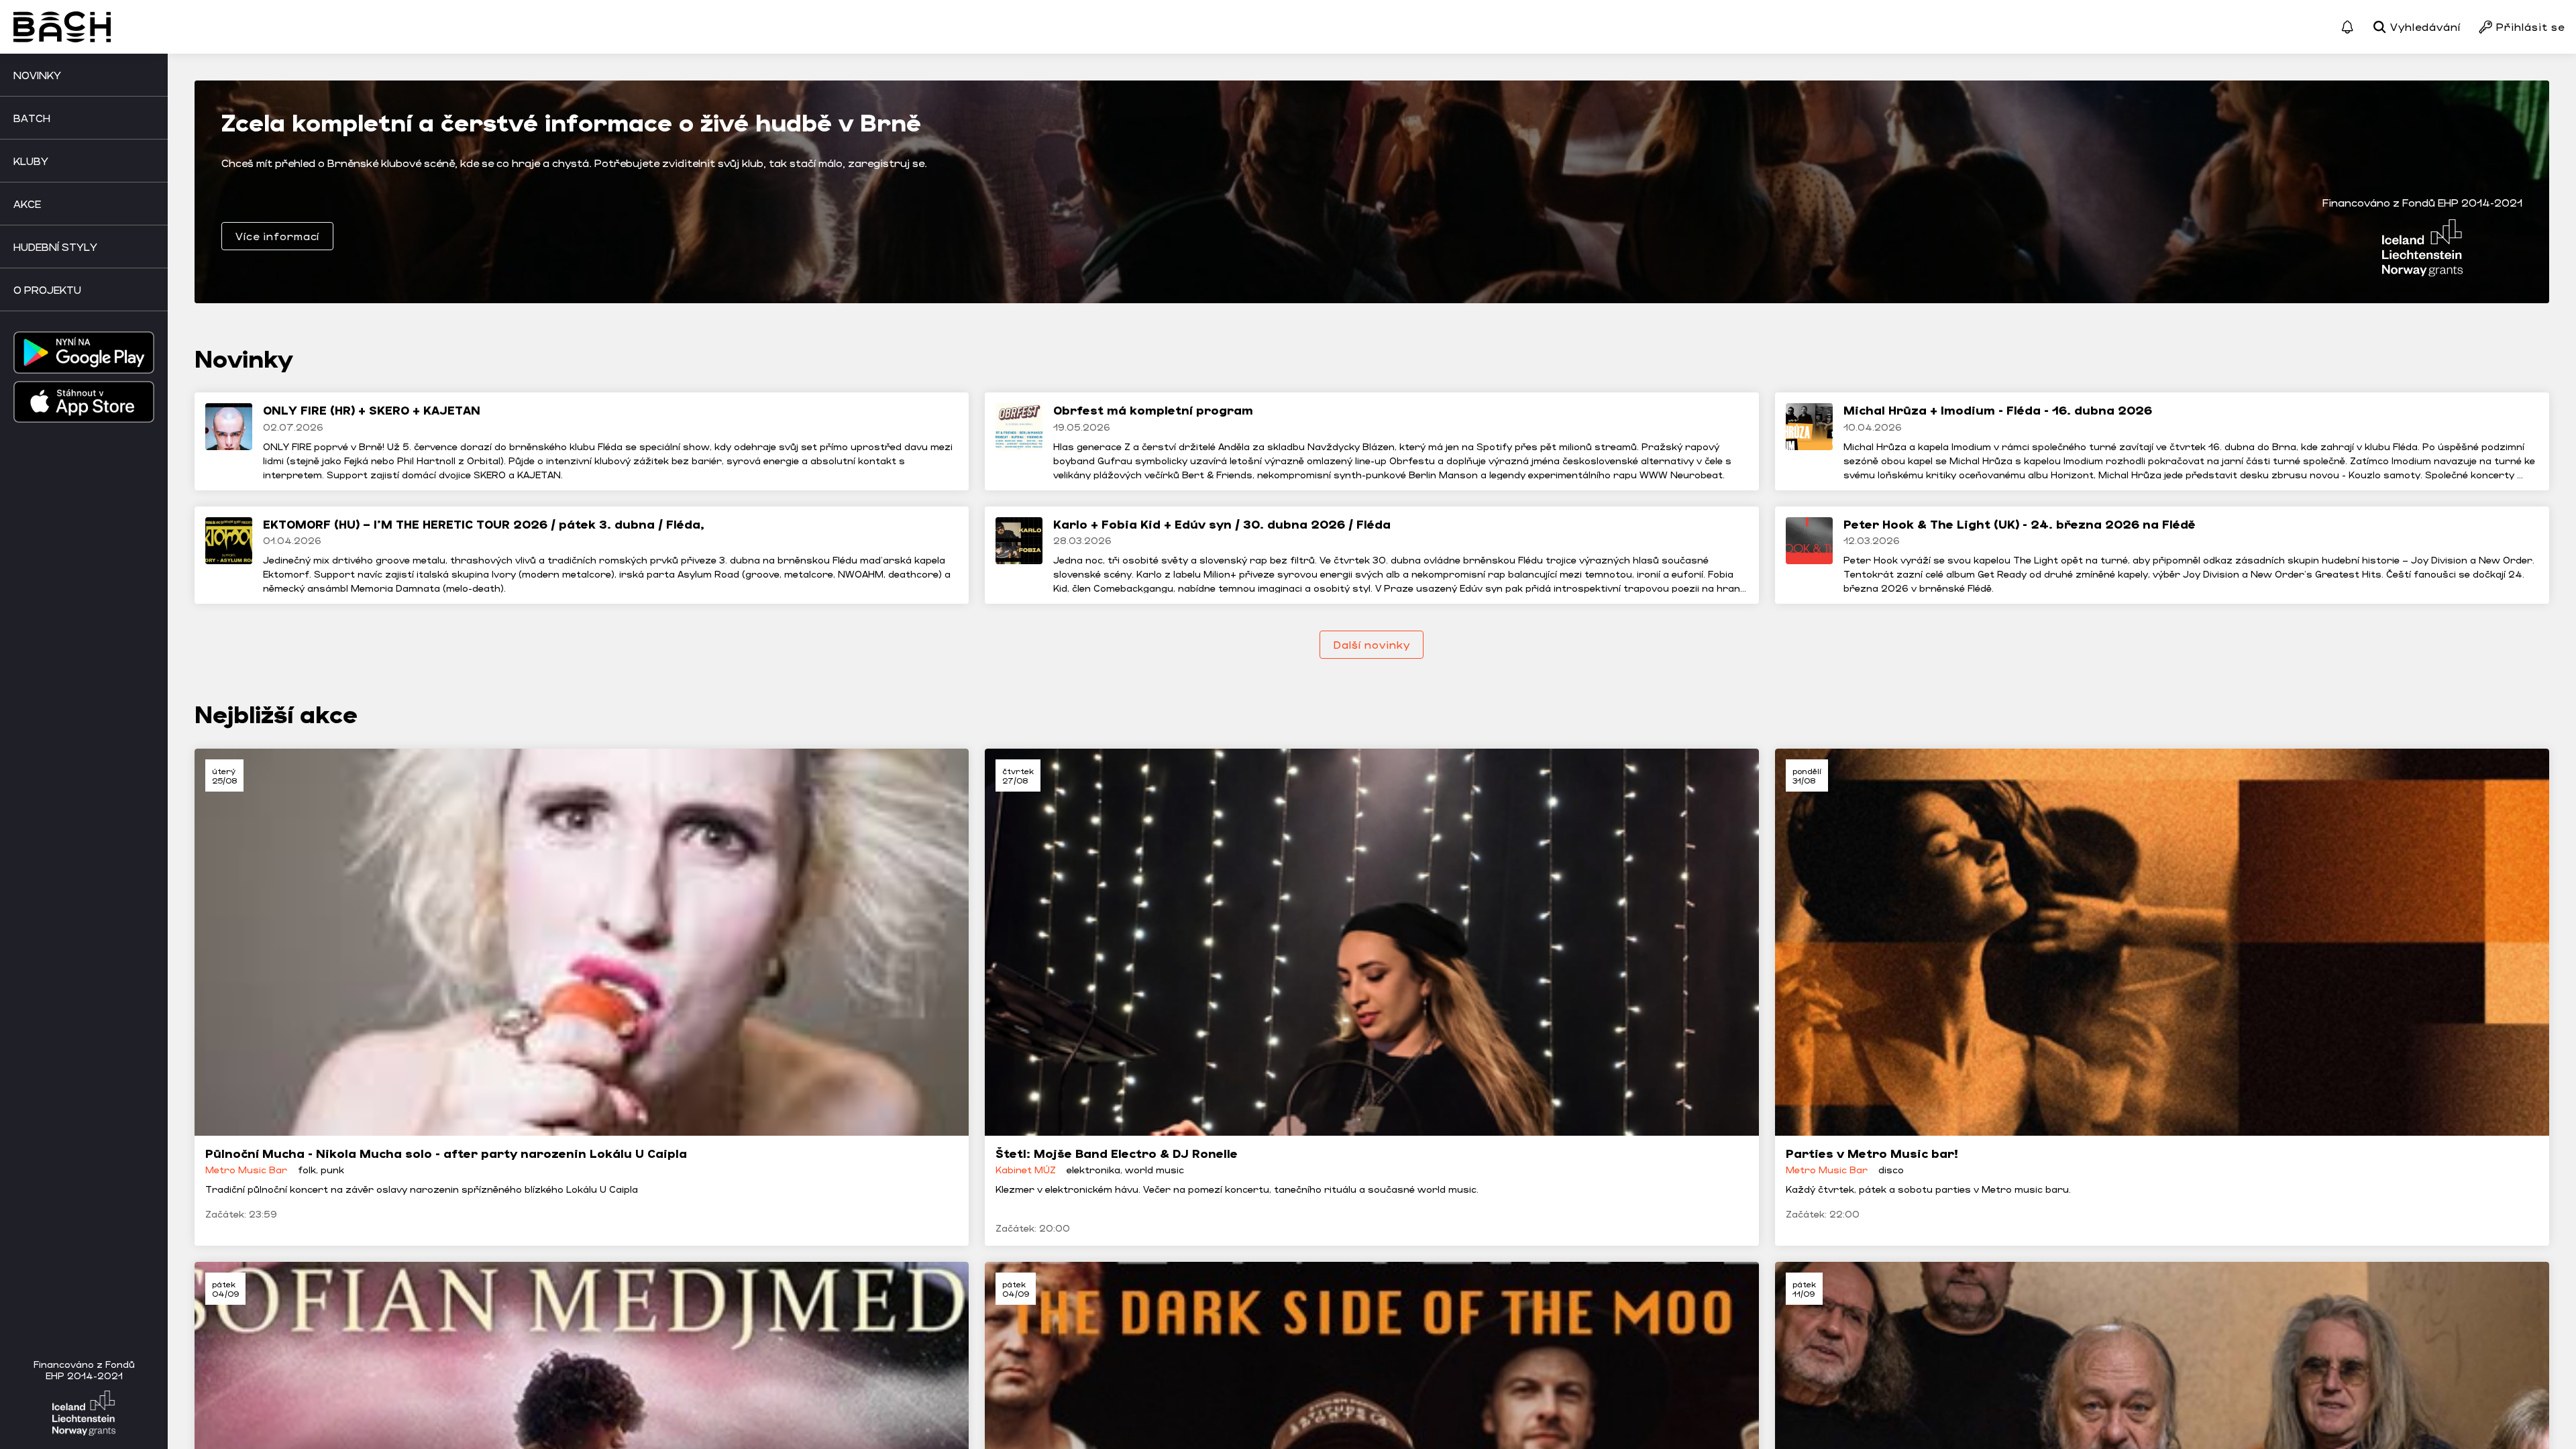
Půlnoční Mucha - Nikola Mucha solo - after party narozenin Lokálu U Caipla (446, 1153)
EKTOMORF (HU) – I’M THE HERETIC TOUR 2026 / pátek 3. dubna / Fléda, (484, 524)
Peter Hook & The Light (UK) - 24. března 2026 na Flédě (2020, 524)
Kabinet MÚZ (1026, 1170)
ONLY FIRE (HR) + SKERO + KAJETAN (372, 410)
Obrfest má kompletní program (1153, 410)
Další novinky (1372, 644)
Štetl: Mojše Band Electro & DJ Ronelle (1117, 1153)
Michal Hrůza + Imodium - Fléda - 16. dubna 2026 (1998, 410)
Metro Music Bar (246, 1170)
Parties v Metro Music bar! (1872, 1153)
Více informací (277, 236)
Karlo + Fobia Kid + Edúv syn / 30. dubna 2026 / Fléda (1222, 524)
